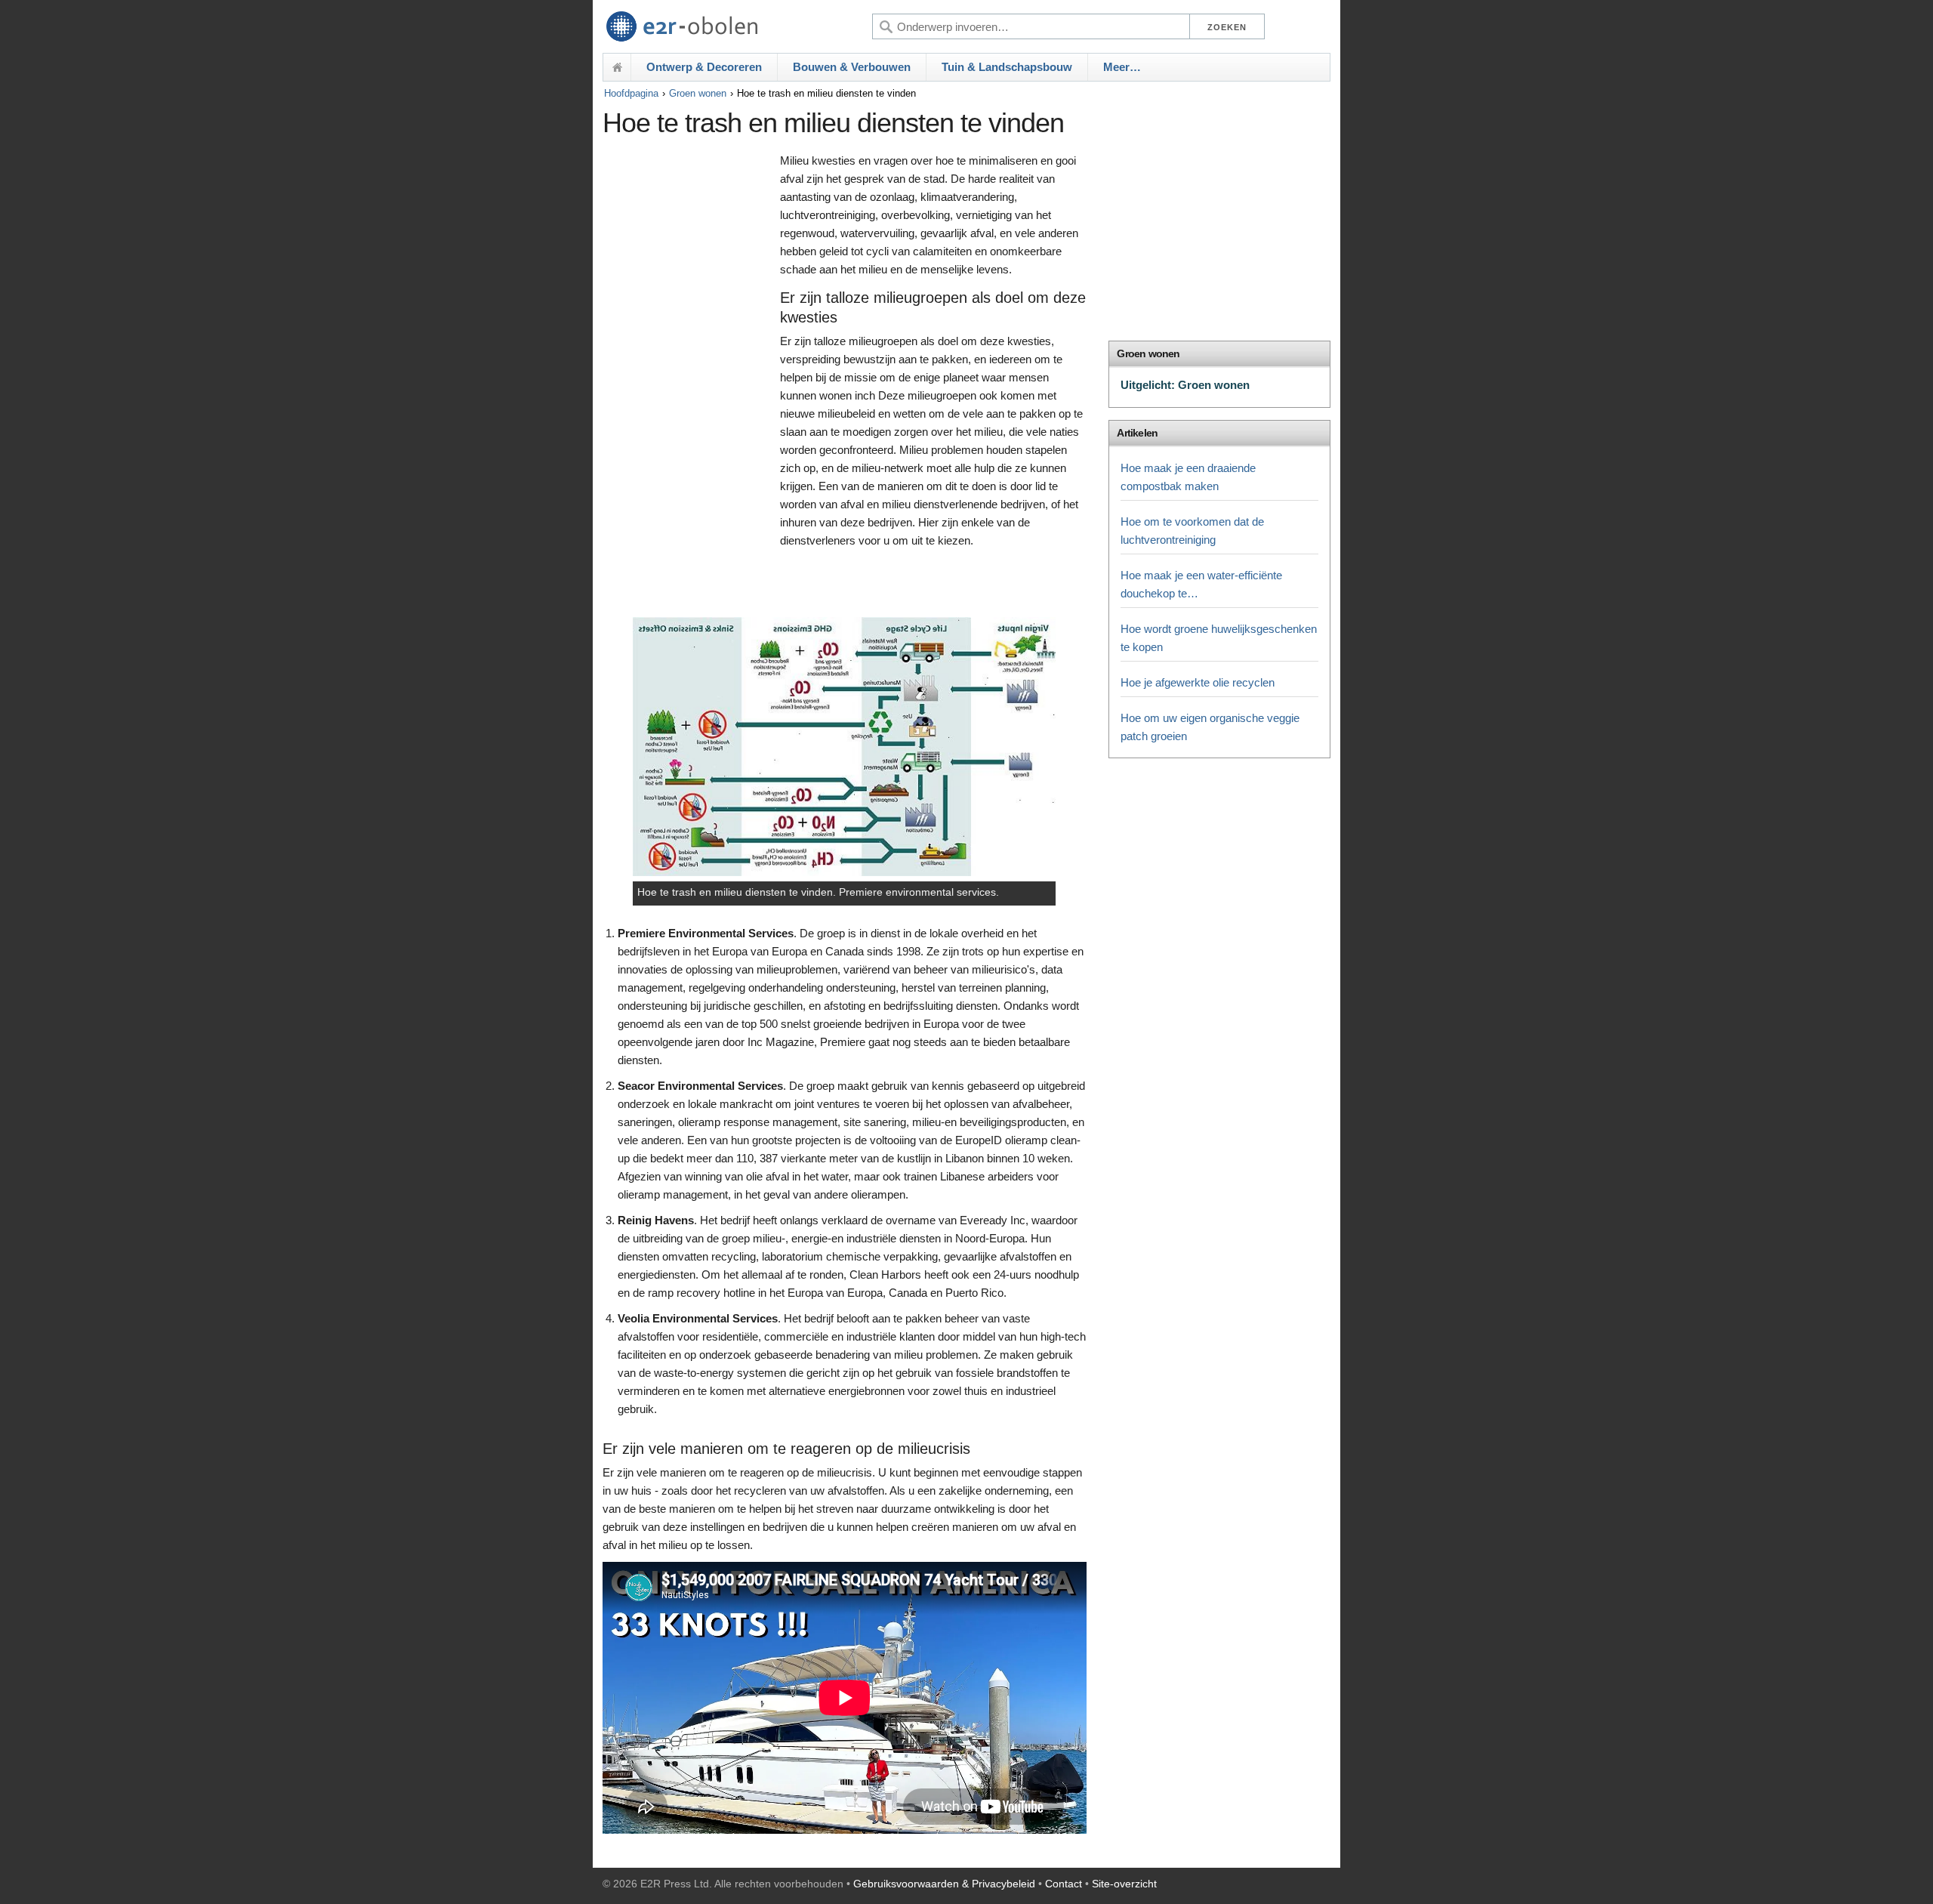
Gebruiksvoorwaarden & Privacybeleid (944, 1884)
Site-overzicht (1124, 1884)
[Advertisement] (687, 383)
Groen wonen (698, 93)
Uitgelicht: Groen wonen (1185, 385)
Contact (1064, 1884)
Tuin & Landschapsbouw (1007, 67)
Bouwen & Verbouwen (852, 67)
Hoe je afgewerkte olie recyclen (1198, 682)
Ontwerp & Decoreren (704, 67)
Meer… (1122, 67)
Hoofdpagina (631, 93)
